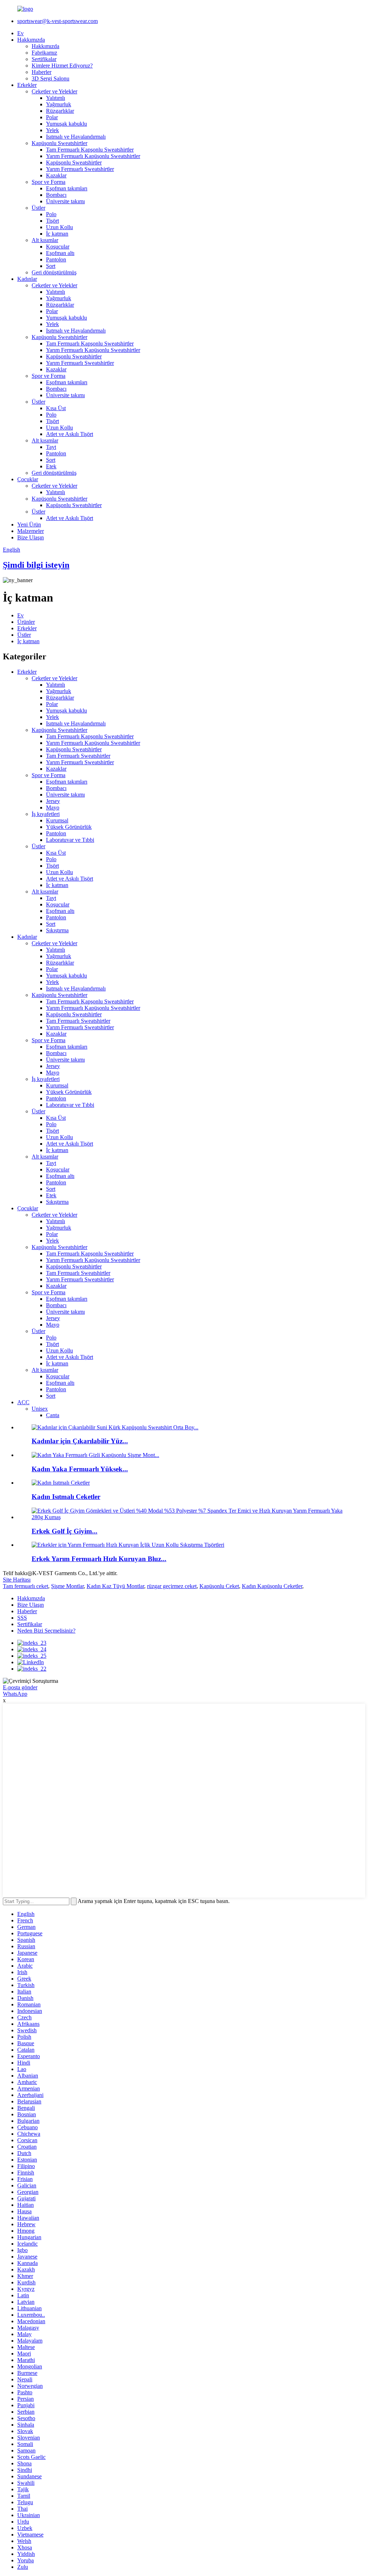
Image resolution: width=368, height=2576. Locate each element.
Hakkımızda (31, 40)
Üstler (38, 208)
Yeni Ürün (29, 525)
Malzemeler (31, 531)
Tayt (51, 447)
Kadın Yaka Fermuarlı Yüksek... (80, 1469)
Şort (51, 266)
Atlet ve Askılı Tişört (70, 434)
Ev (20, 33)
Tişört (52, 221)
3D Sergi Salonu (50, 78)
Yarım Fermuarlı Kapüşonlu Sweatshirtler (93, 156)
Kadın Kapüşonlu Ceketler (272, 1586)
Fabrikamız (44, 53)
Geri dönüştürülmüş (54, 272)
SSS (22, 1618)
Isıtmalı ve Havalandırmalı (76, 137)
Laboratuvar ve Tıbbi (70, 840)
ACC (23, 1402)
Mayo (53, 807)
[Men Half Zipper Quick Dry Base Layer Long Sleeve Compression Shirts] (128, 1545)
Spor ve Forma (49, 182)
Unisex (40, 1409)
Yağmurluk (59, 104)
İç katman (57, 234)
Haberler (42, 72)
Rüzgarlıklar (60, 111)
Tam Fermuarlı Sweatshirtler (78, 756)
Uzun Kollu (59, 227)
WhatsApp (15, 1694)
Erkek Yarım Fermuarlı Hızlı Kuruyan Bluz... (99, 1559)
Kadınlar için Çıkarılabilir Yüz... (80, 1441)
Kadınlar (27, 279)
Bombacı (56, 195)
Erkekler (27, 85)
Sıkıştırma (57, 930)
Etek (51, 466)
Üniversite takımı (65, 201)
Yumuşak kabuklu (66, 124)
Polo (51, 214)
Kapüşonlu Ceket (219, 1586)
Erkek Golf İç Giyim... (65, 1531)
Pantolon (56, 259)
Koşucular (58, 247)
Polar (52, 117)
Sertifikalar (44, 59)
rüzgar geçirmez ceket (172, 1586)
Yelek (52, 130)
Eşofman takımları (67, 188)
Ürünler (26, 622)
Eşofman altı (60, 253)
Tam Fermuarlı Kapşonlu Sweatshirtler (90, 150)
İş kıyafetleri (46, 814)
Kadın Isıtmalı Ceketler (66, 1497)
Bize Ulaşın (31, 537)
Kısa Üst (56, 408)
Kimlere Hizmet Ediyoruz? (62, 66)
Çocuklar (28, 479)
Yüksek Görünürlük (69, 827)
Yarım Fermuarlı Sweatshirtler (80, 169)
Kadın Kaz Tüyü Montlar (115, 1586)
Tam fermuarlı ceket (26, 1586)
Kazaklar (56, 175)
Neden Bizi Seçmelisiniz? (46, 1631)
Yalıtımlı (56, 98)
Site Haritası (17, 1580)
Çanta (53, 1415)
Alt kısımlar (45, 240)
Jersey (53, 801)
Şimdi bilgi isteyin (36, 565)
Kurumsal (57, 820)
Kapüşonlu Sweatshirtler (59, 143)
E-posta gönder (20, 1687)
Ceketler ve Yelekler (54, 91)
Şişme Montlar (67, 1586)
